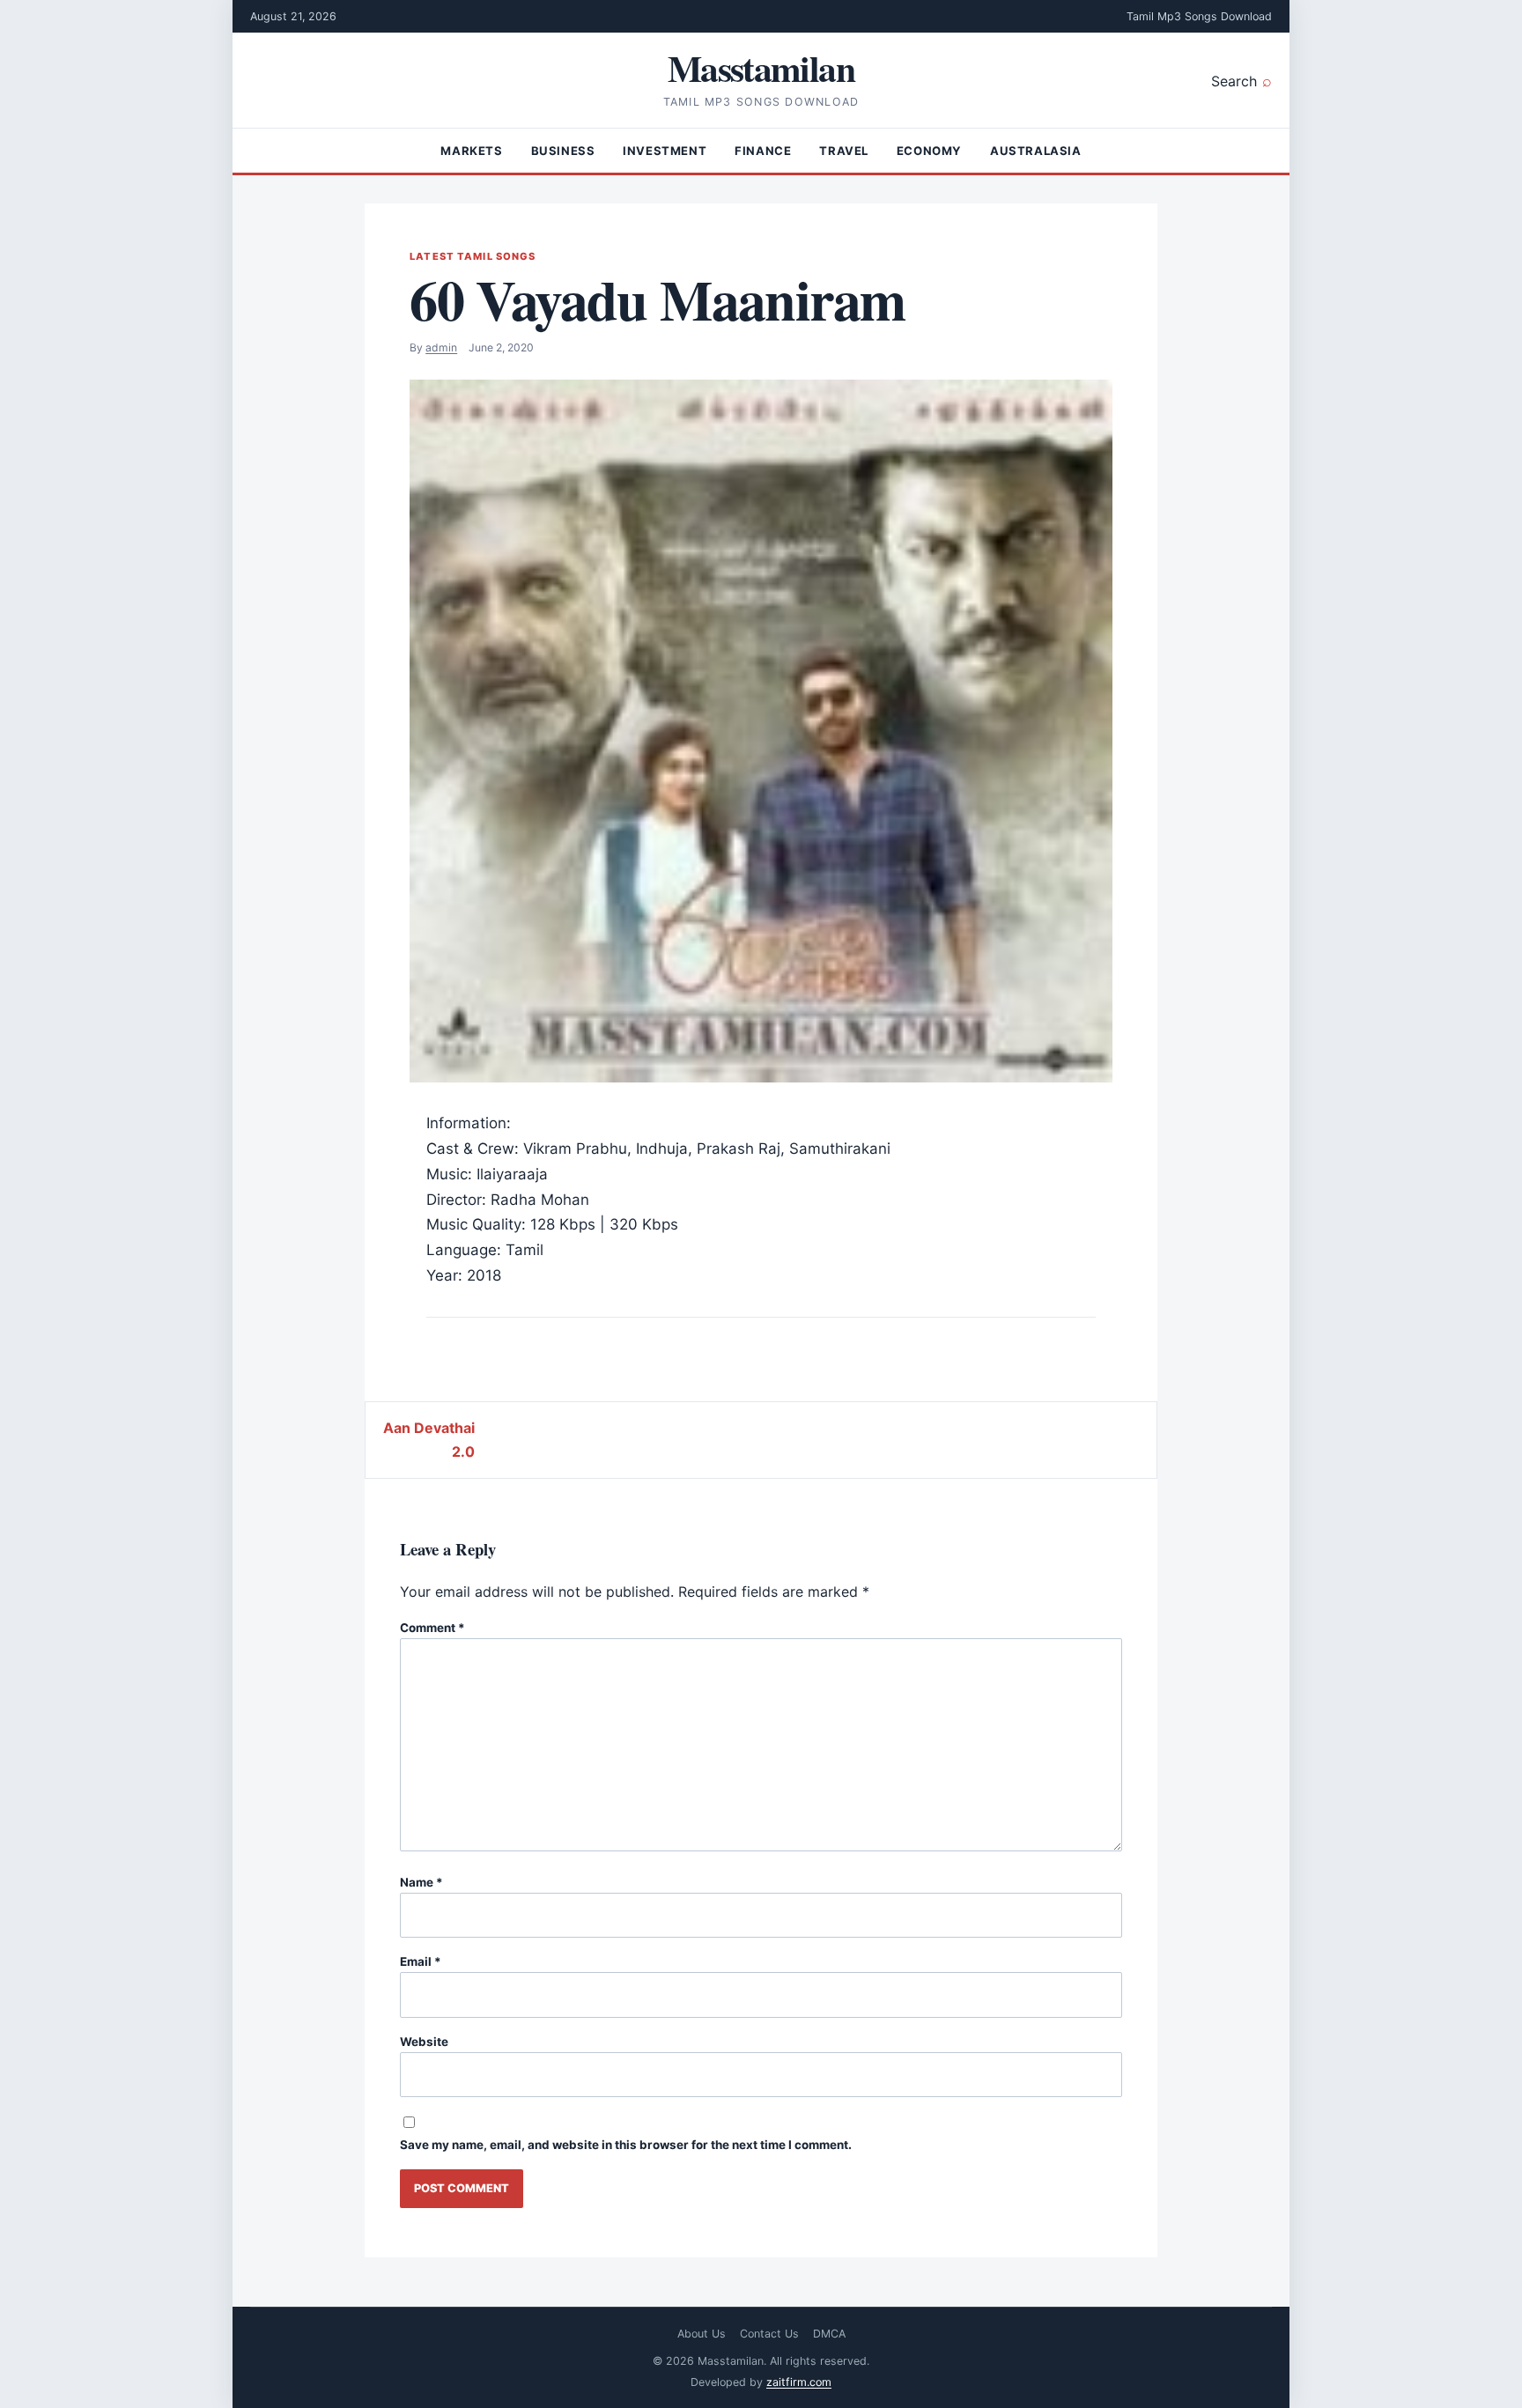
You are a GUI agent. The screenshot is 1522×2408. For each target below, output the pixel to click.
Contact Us (769, 2334)
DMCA (829, 2334)
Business (563, 151)
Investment (665, 151)
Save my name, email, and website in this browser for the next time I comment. (626, 2145)
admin (441, 347)
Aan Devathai (429, 1428)
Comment (432, 1628)
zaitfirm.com (799, 2382)
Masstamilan (761, 67)
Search (1234, 81)
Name (421, 1882)
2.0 (463, 1451)
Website (424, 2042)
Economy (929, 151)
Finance (763, 151)
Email (421, 1961)
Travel (844, 151)
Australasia (1036, 151)
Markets (471, 151)
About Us (702, 2334)
